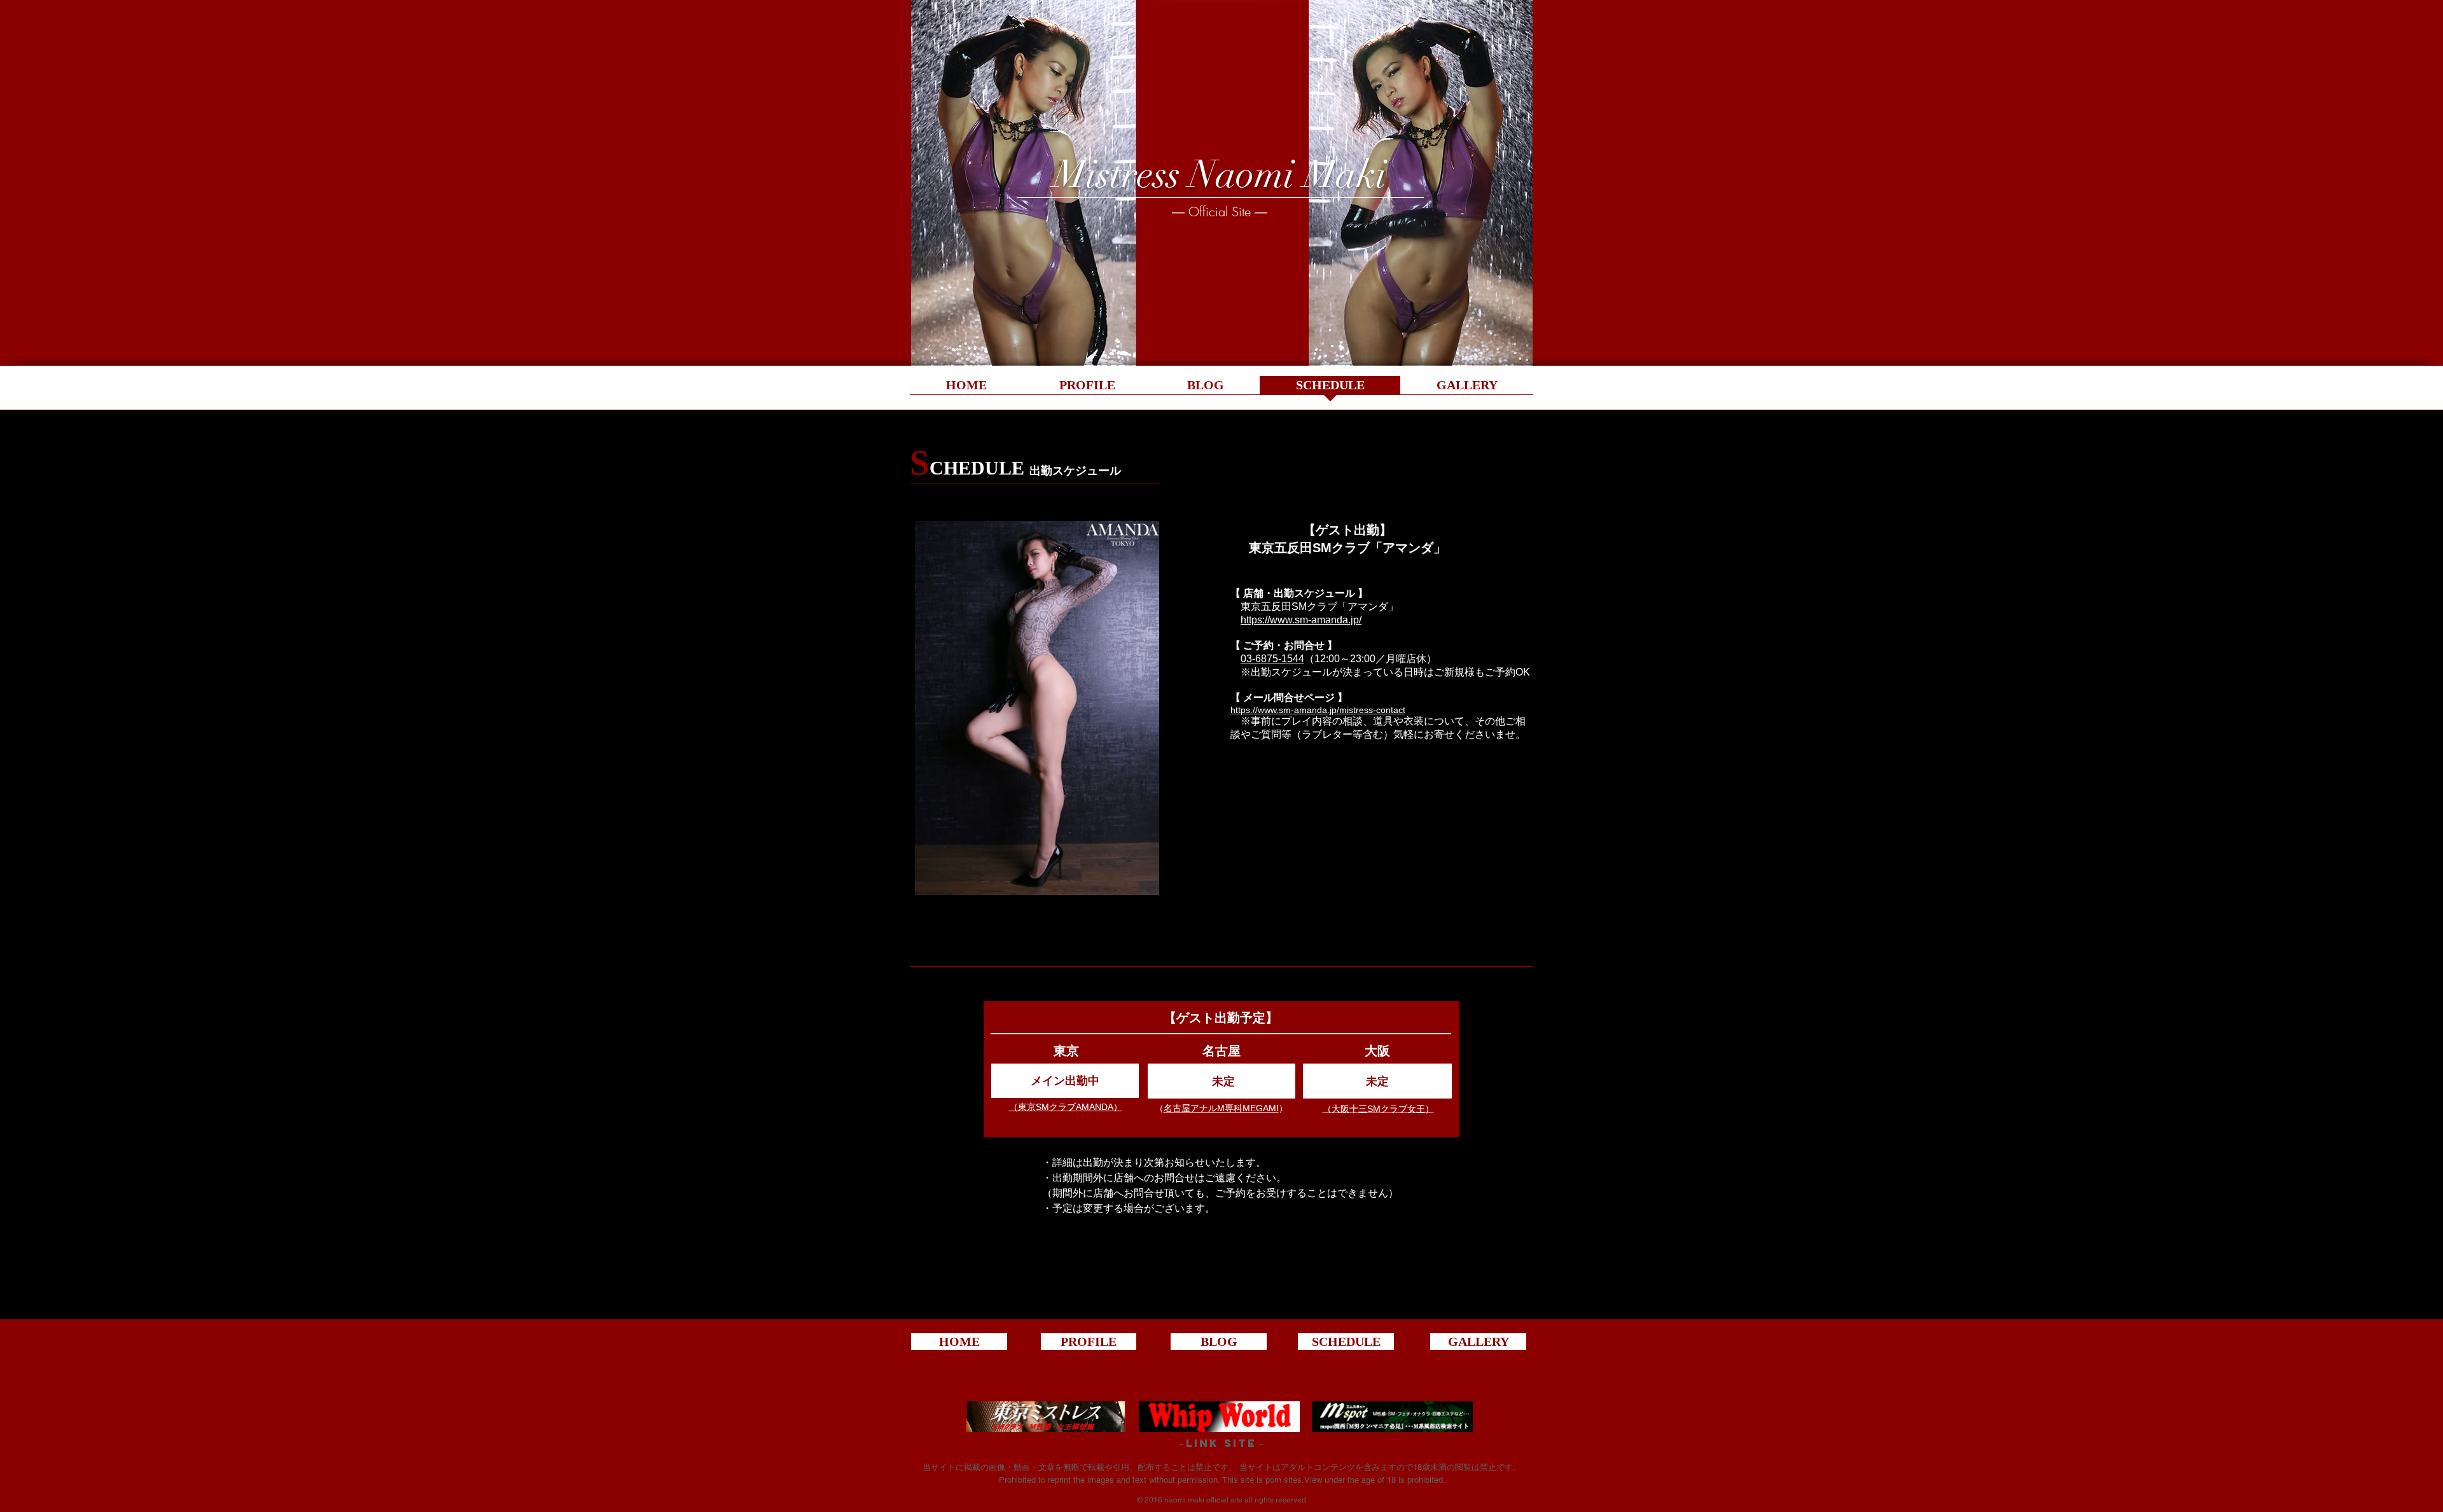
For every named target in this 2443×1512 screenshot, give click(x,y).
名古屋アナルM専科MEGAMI (1221, 1108)
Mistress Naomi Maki (1220, 174)
